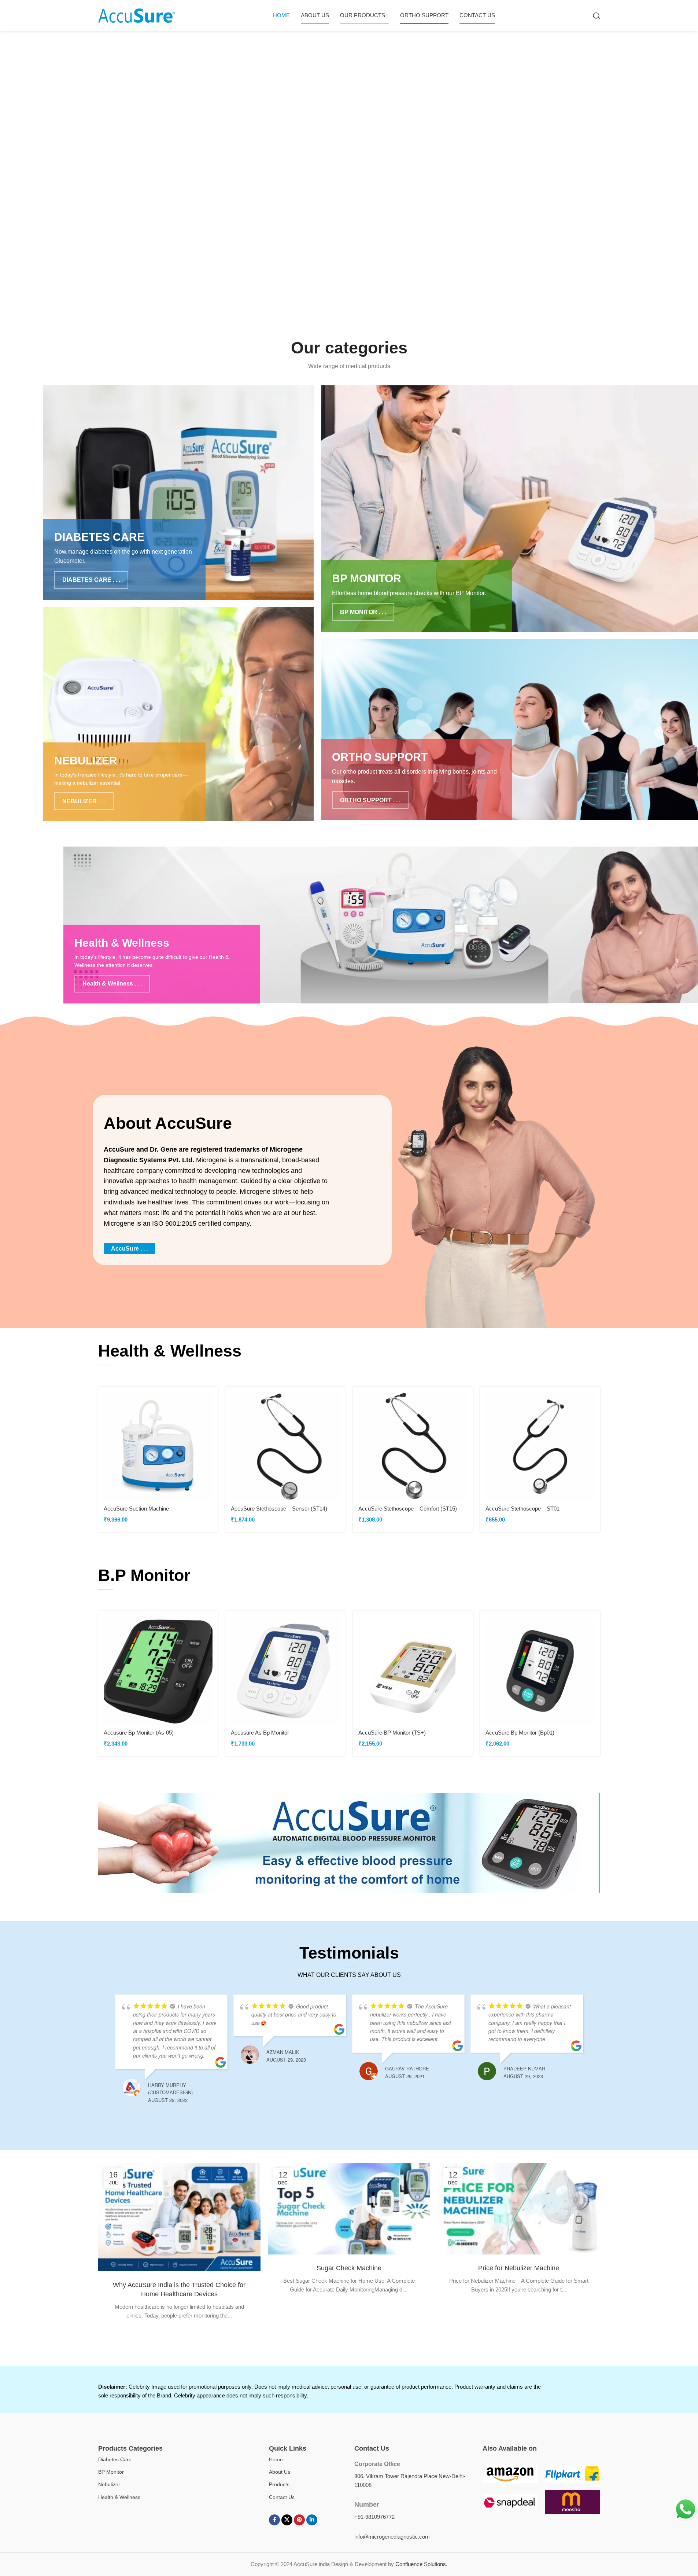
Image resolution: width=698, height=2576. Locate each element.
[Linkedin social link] (312, 2520)
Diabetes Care (115, 2459)
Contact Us (282, 2497)
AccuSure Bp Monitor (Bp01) (520, 1733)
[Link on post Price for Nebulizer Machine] (519, 2209)
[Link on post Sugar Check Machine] (349, 2209)
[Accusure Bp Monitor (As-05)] (158, 1671)
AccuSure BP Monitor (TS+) (392, 1733)
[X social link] (287, 2520)
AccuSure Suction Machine (136, 1509)
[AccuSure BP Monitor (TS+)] (413, 1671)
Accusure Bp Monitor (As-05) (139, 1733)
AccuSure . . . (129, 1249)
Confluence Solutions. (421, 2564)
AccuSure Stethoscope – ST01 (522, 1509)
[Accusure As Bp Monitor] (285, 1671)
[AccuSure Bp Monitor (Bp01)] (540, 1671)
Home (276, 2459)
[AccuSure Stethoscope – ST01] (540, 1447)
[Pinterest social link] (299, 2520)
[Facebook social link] (274, 2520)
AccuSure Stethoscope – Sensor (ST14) (279, 1509)
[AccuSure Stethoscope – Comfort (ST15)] (413, 1447)
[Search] (597, 16)
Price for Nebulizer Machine (519, 2268)
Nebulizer (109, 2484)
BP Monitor (111, 2472)
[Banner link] (178, 492)
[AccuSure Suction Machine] (158, 1447)
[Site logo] (137, 15)
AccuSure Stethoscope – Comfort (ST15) (408, 1509)
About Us (280, 2472)
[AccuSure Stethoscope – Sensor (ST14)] (285, 1447)
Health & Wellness (119, 2497)
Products (279, 2484)
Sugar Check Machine (349, 2268)
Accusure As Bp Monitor (260, 1733)
